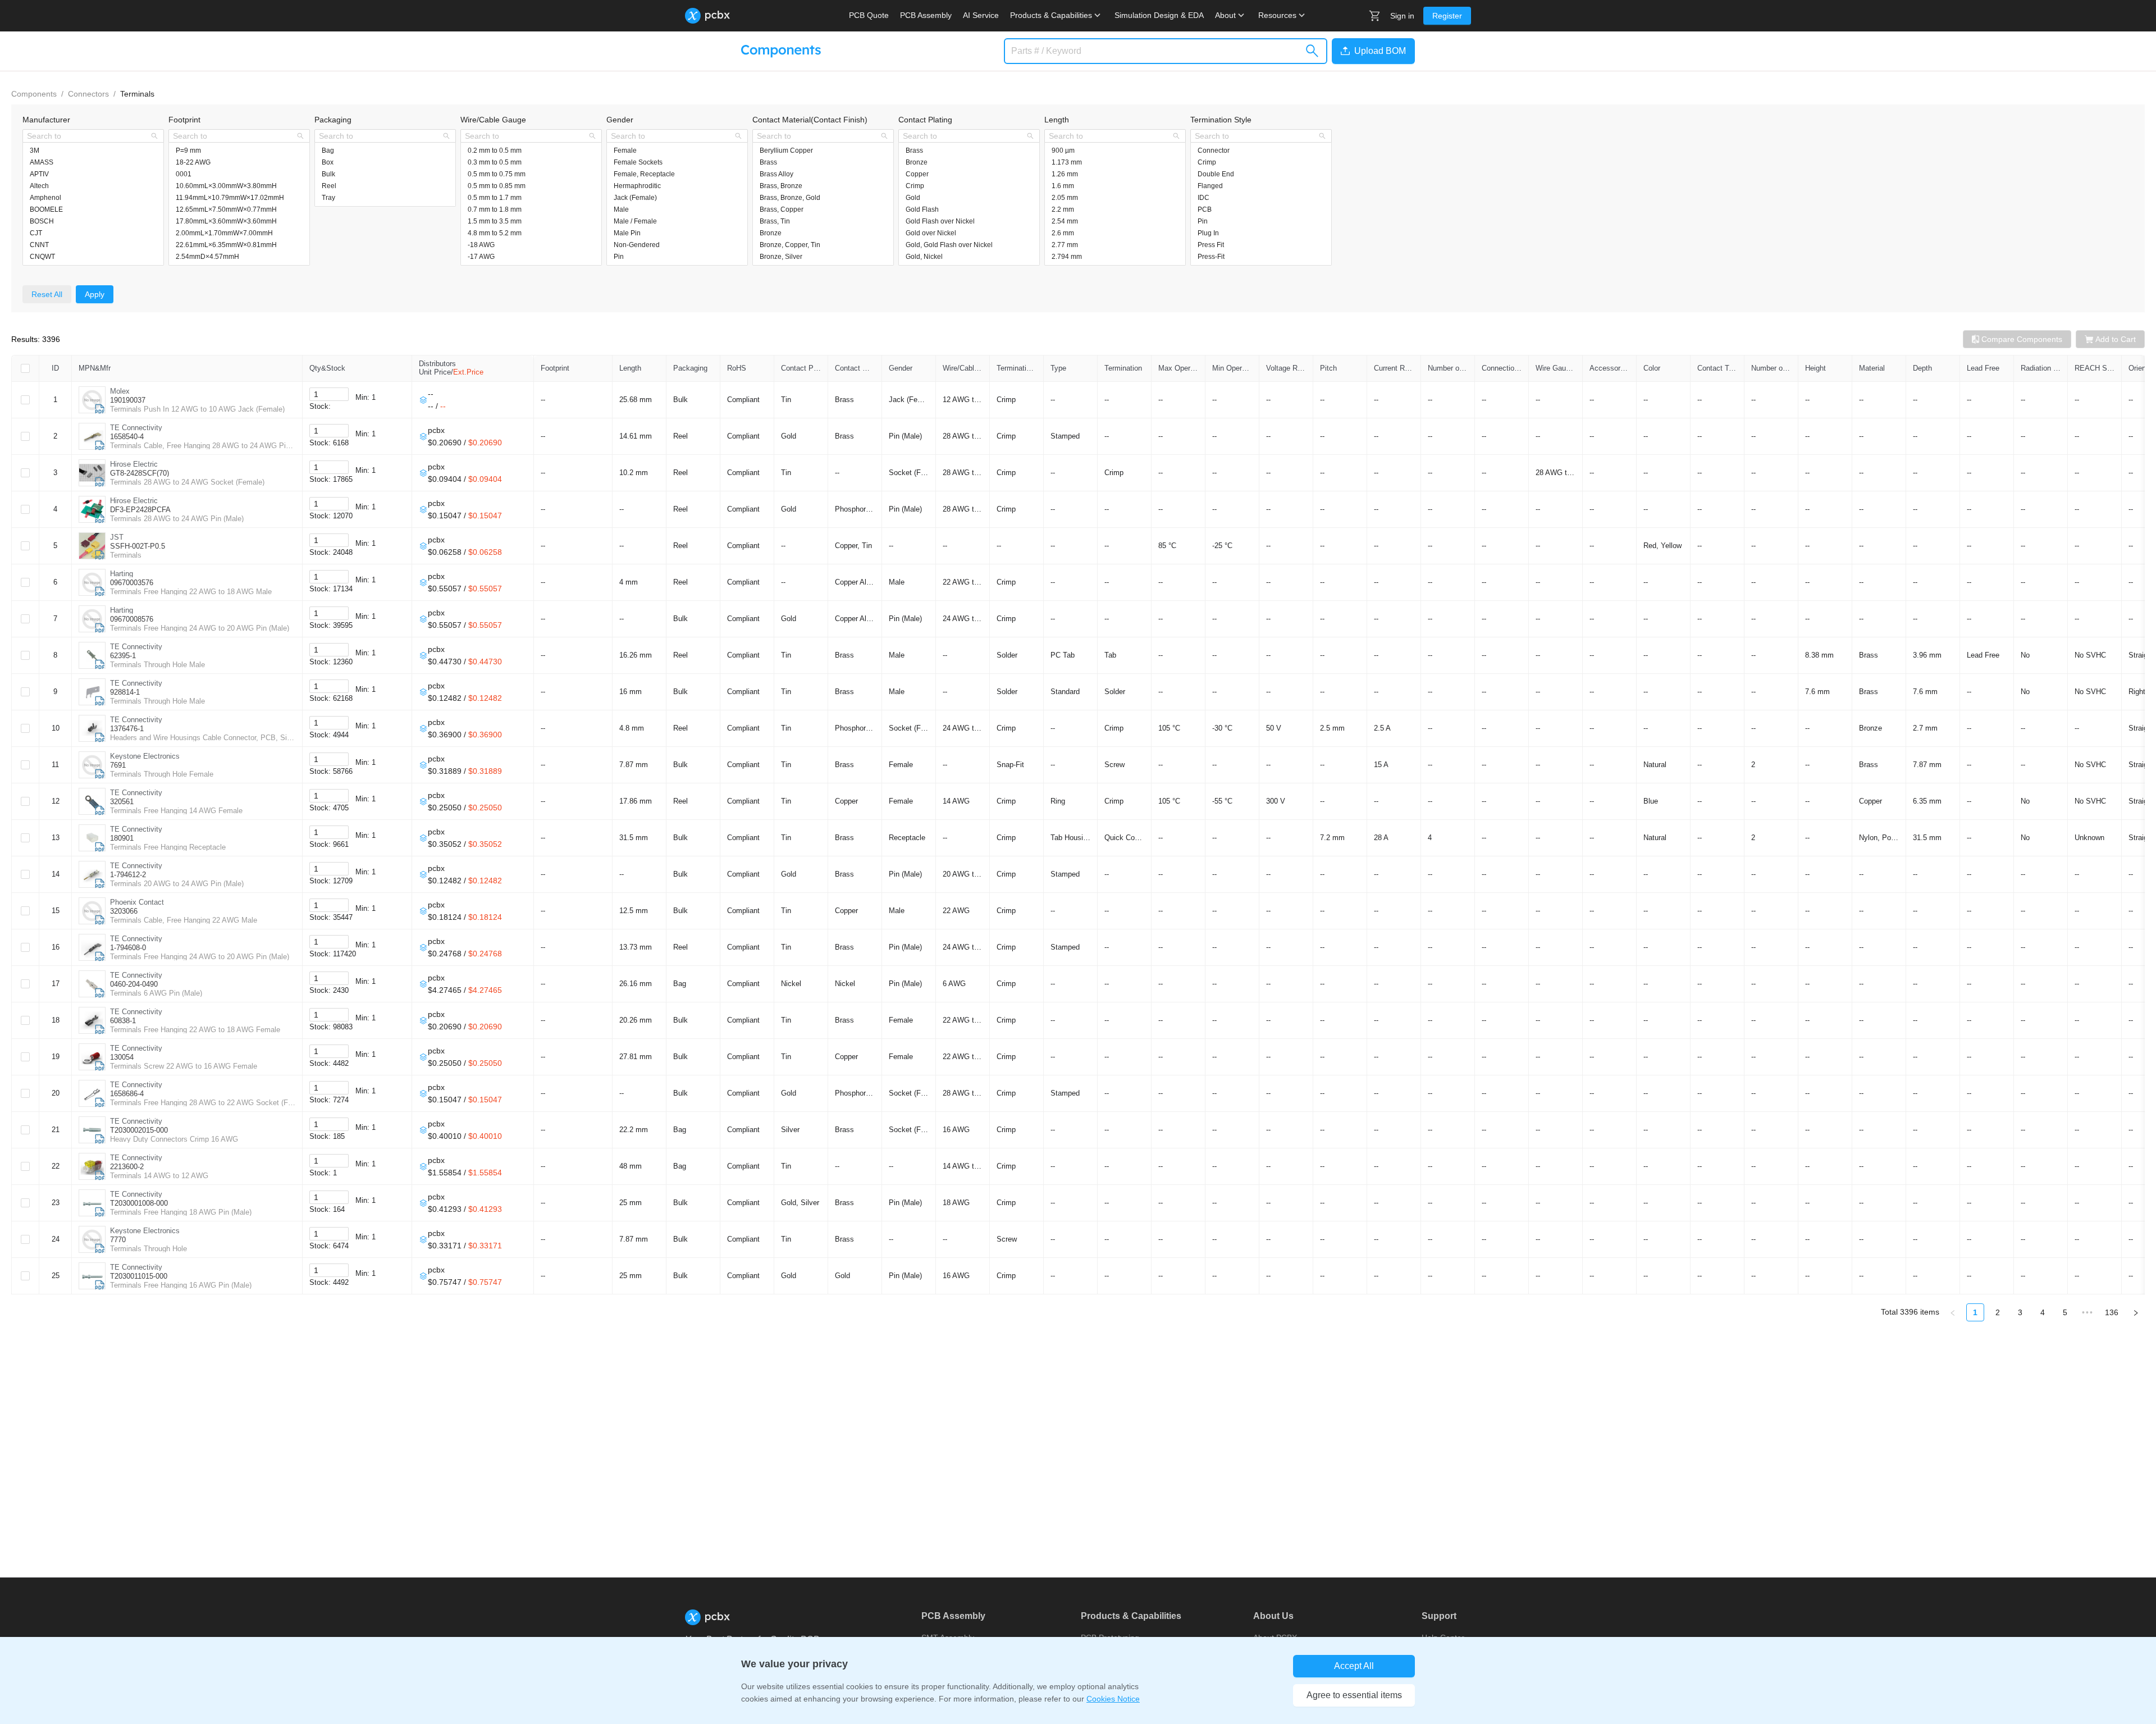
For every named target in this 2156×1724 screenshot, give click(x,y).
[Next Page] (2136, 1312)
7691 (118, 765)
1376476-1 (127, 729)
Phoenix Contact (137, 902)
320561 (122, 802)
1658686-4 (127, 1094)
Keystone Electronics (145, 756)
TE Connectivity (136, 428)
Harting (122, 574)
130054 (122, 1057)
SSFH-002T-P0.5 (138, 546)
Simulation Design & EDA (1159, 15)
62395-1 (123, 656)
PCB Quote (869, 15)
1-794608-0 (128, 948)
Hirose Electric (134, 464)
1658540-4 (127, 437)
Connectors (88, 94)
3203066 (124, 911)
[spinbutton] (329, 394)
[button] (1371, 51)
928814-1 (125, 692)
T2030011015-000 (139, 1276)
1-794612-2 (128, 875)
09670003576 (132, 583)
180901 (122, 838)
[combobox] (87, 136)
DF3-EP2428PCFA (140, 510)
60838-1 (123, 1021)
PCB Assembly (926, 15)
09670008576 (132, 619)
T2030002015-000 (139, 1130)
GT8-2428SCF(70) (140, 473)
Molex (120, 391)
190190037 (128, 400)
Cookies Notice (1113, 1699)
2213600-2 (127, 1167)
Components (34, 94)
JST (117, 537)
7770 (118, 1240)
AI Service (981, 15)
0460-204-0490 (134, 984)
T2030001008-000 (139, 1203)
